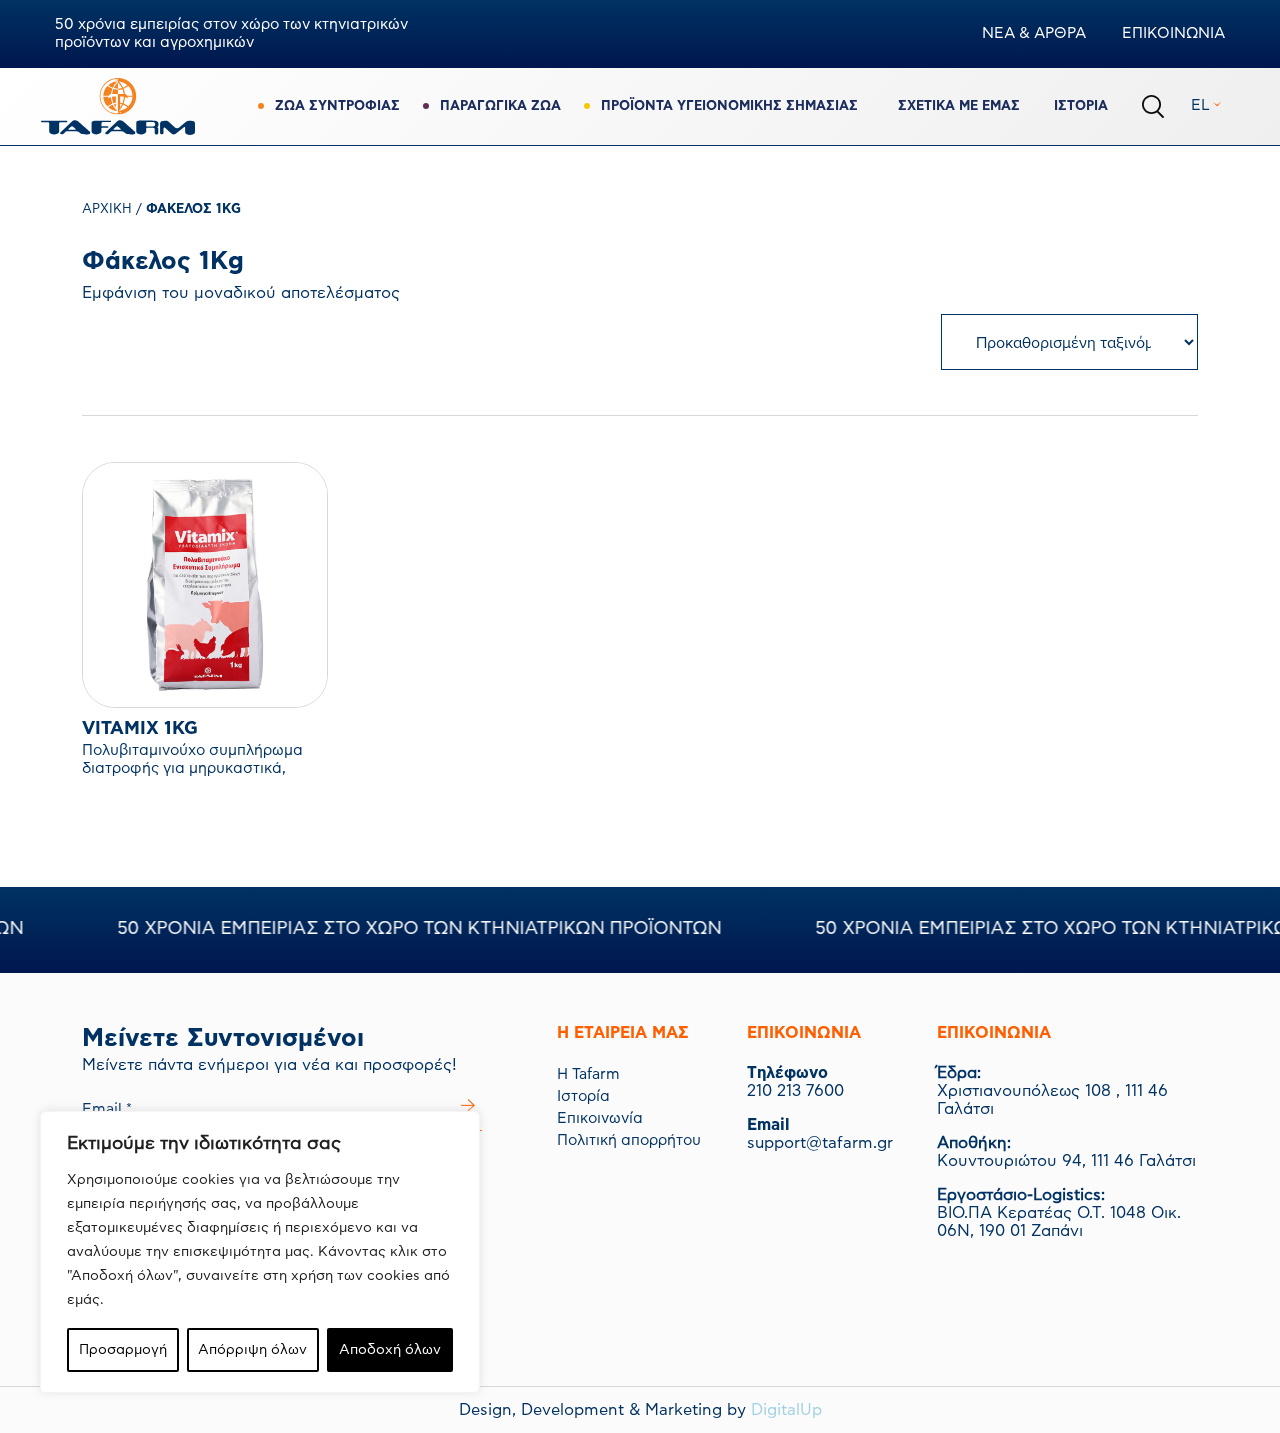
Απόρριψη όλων (252, 1350)
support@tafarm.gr (820, 1143)
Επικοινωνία (600, 1118)
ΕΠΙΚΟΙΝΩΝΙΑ (1173, 33)
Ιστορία (1081, 106)
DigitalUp (786, 1410)
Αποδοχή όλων (390, 1350)
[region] (260, 1252)
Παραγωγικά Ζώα (500, 106)
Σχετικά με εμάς (959, 106)
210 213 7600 (795, 1091)
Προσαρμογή (123, 1350)
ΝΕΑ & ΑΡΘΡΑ (1034, 33)
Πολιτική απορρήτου (629, 1140)
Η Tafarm (588, 1074)
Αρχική (107, 209)
